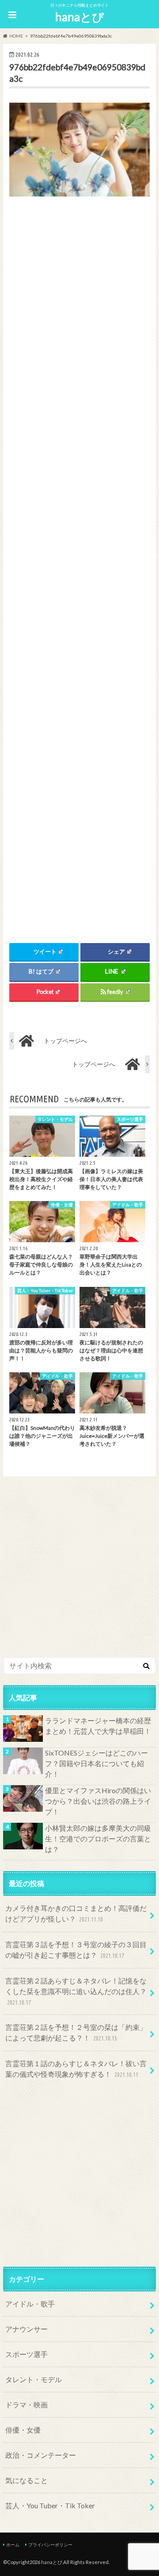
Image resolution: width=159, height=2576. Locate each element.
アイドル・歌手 (30, 2304)
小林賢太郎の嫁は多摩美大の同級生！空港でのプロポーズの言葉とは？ (98, 1839)
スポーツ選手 (26, 2354)
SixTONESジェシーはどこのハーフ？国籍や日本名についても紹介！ (97, 1763)
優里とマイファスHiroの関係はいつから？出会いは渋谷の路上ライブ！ (98, 1801)
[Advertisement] (79, 559)
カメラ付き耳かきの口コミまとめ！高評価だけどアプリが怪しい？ (76, 1913)
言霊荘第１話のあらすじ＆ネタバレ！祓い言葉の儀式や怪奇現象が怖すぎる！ (76, 2069)
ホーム (13, 2545)
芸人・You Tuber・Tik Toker (50, 2505)
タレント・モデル (34, 2379)
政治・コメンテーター (41, 2455)
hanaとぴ (79, 17)
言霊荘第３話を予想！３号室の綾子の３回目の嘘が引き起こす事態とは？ (76, 1950)
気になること (26, 2480)
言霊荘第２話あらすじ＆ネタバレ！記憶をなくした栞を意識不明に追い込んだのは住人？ (76, 1991)
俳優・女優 (23, 2430)
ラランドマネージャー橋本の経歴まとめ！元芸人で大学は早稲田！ (98, 1726)
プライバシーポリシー (50, 2545)
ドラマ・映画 (26, 2405)
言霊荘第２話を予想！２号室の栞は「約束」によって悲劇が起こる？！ (76, 2032)
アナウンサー (26, 2329)
